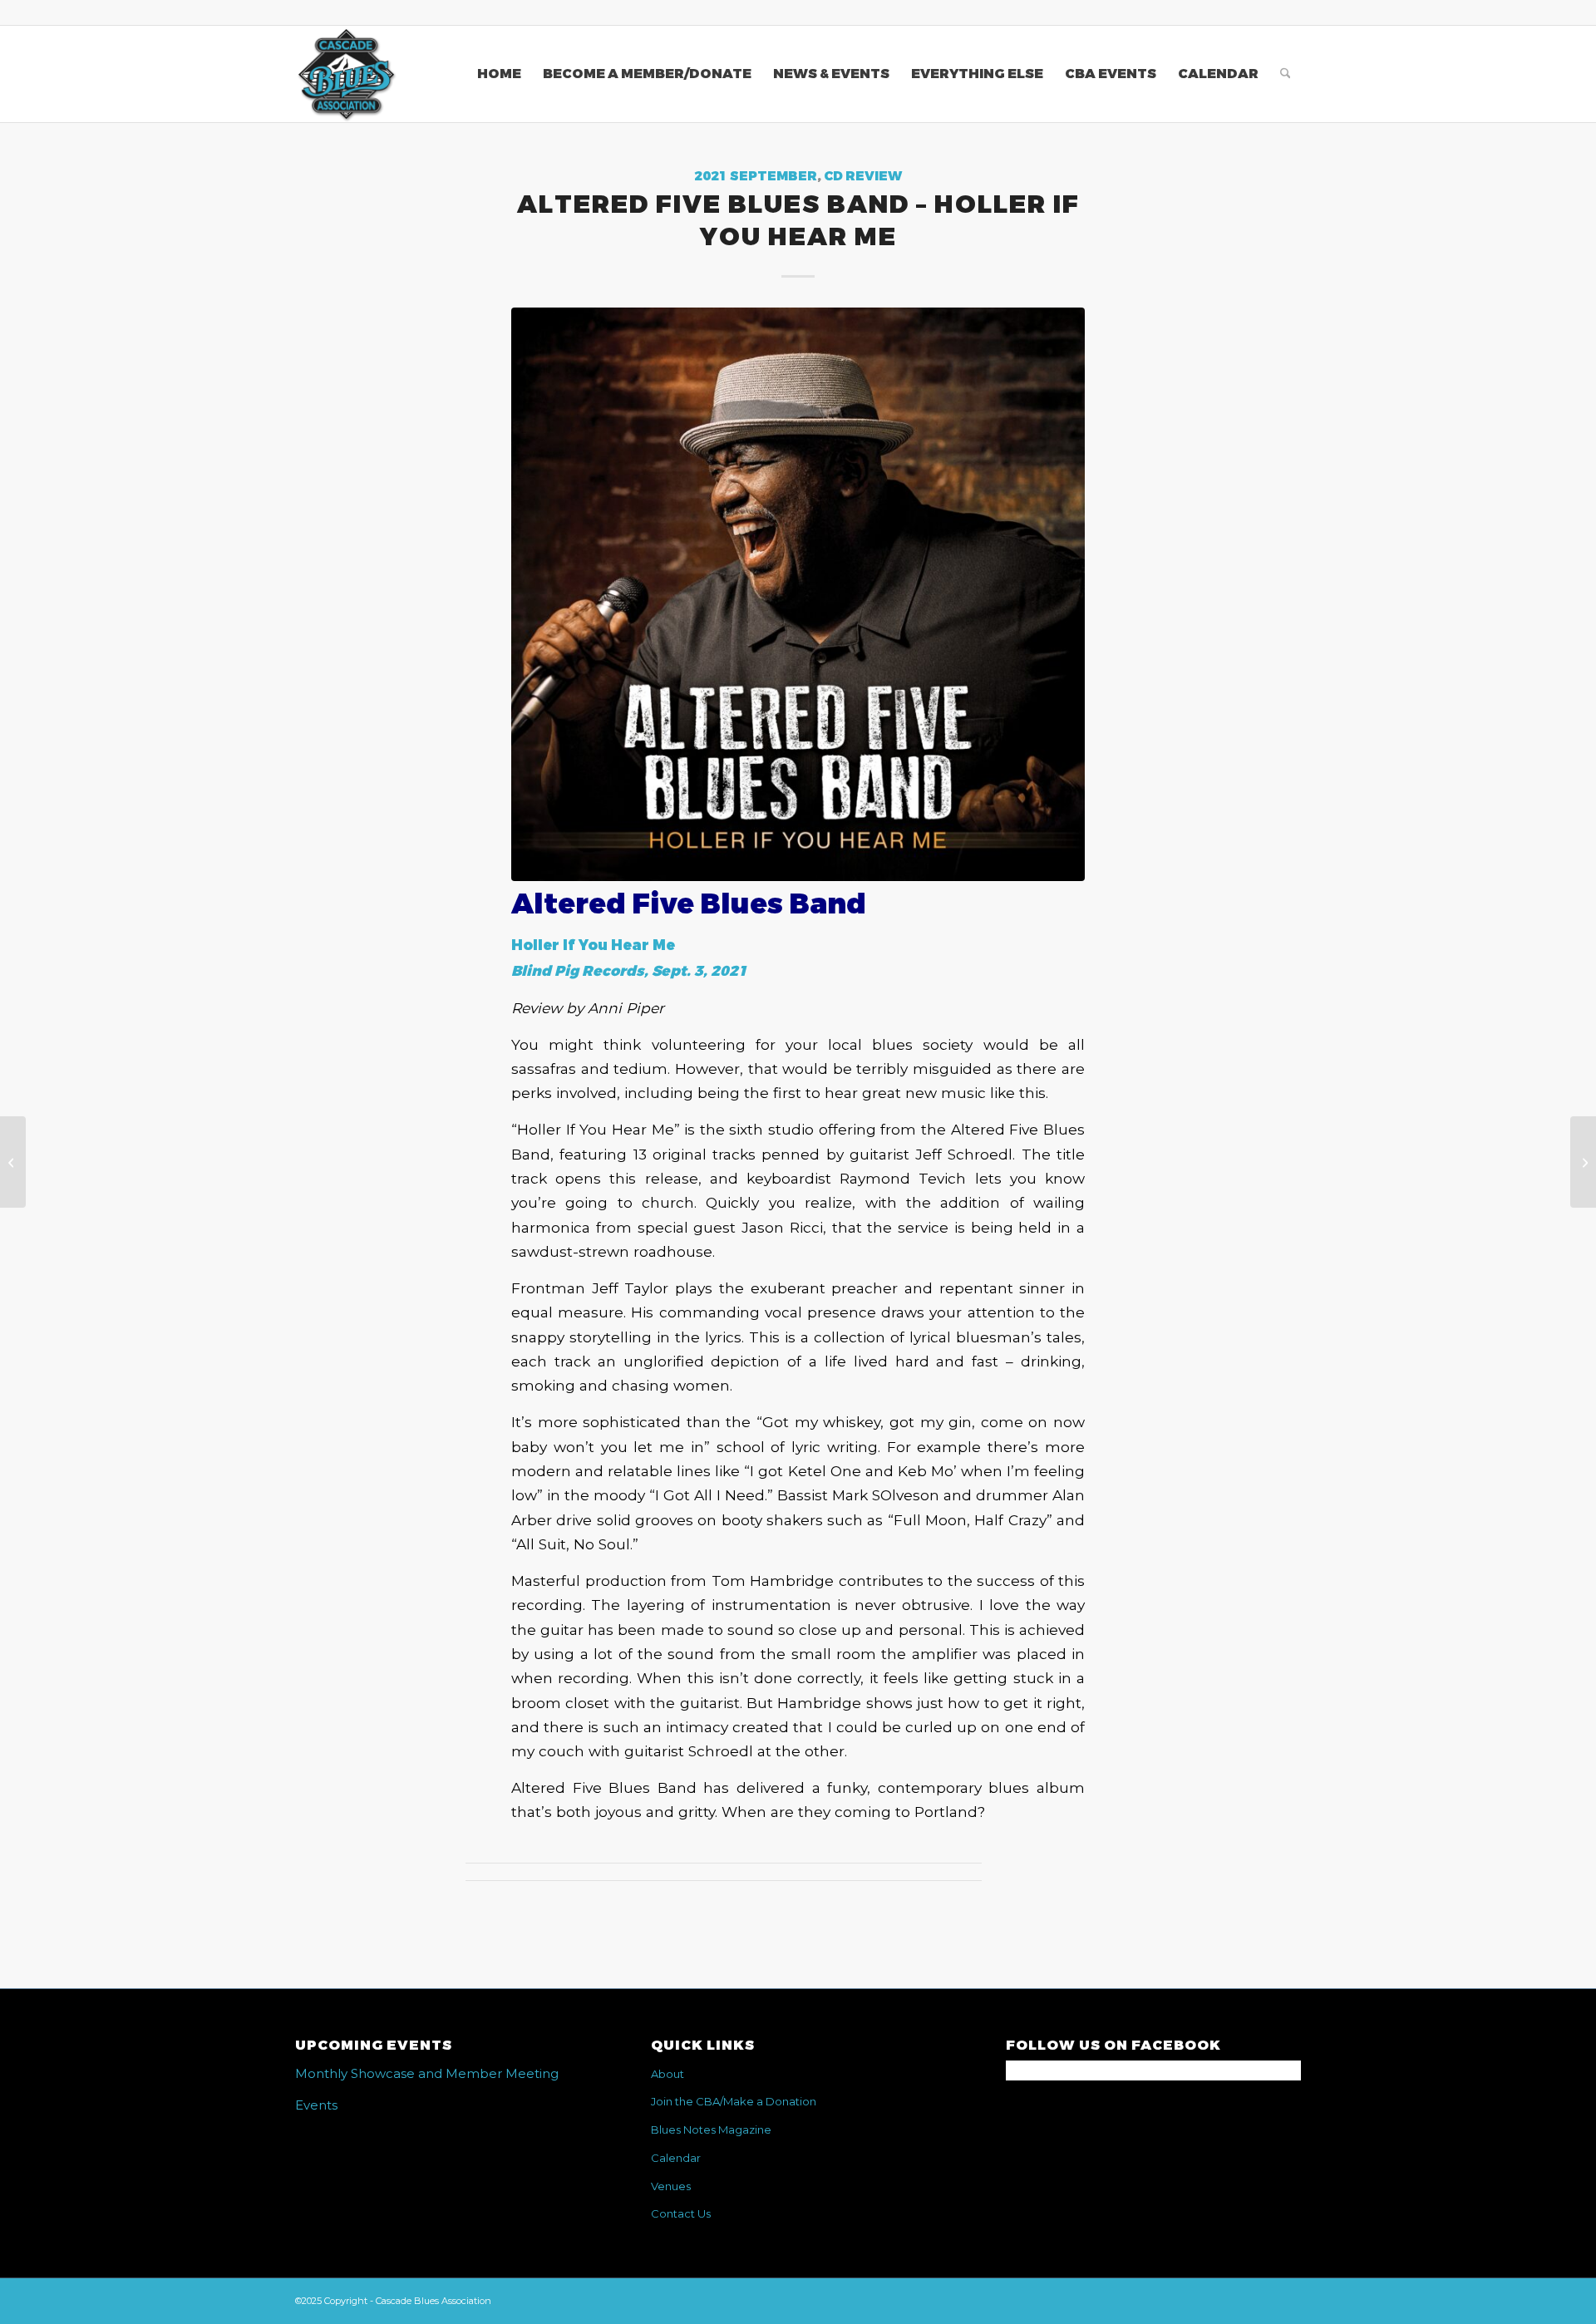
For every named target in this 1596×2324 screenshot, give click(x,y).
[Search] (1286, 74)
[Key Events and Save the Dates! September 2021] (1583, 1162)
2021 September (756, 176)
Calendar (676, 2158)
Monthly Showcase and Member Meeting (427, 2073)
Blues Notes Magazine (711, 2130)
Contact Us (681, 2213)
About (667, 2074)
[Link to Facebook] (1288, 12)
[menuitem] (499, 74)
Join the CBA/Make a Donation (734, 2101)
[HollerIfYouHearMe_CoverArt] (798, 594)
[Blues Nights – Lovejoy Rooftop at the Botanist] (13, 1162)
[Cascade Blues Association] (346, 74)
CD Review (863, 176)
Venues (671, 2186)
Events (316, 2105)
